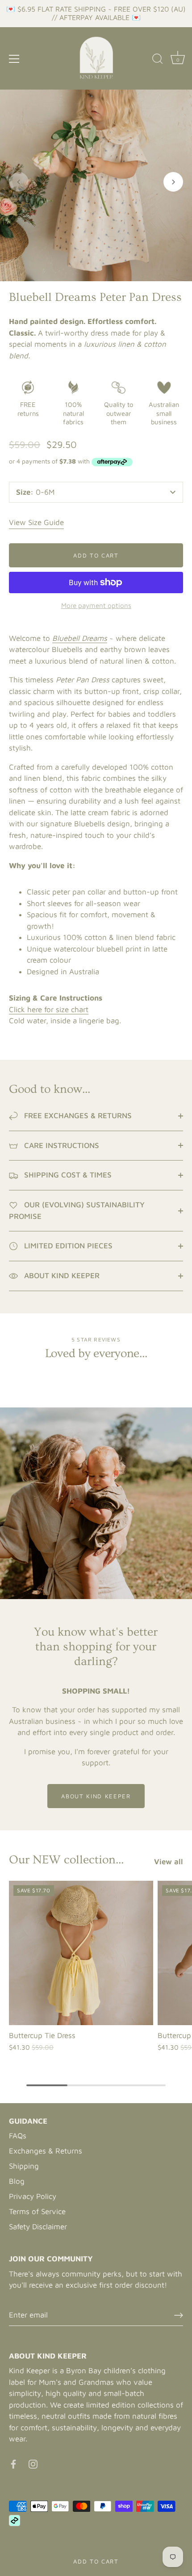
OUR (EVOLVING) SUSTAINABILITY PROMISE (77, 1210)
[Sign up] (179, 2315)
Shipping (24, 2166)
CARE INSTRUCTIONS (61, 1145)
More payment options (96, 605)
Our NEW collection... (66, 1860)
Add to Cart (96, 2561)
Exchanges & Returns (46, 2151)
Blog (17, 2181)
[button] (19, 182)
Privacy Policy (33, 2196)
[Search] (158, 60)
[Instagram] (33, 2464)
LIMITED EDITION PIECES (67, 1246)
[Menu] (14, 59)
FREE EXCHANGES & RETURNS (77, 1116)
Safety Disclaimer (38, 2227)
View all (169, 1862)
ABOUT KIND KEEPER (61, 1276)
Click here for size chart (49, 1009)
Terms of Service (37, 2211)
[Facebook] (13, 2464)
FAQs (18, 2136)
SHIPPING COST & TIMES (67, 1175)
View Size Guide (36, 522)
